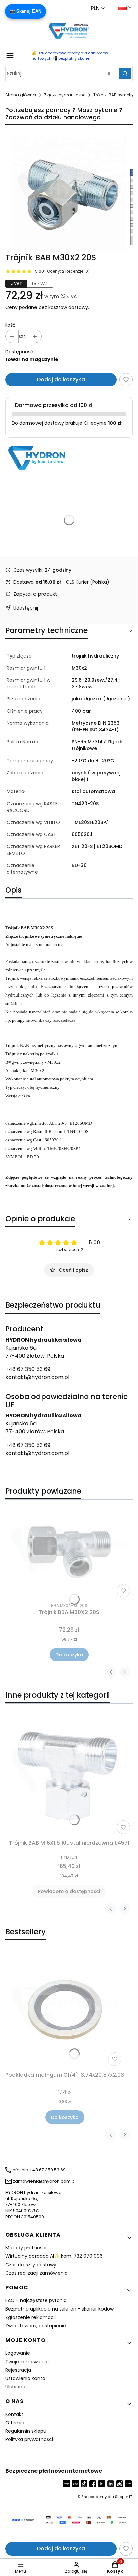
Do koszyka (69, 1655)
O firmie (15, 2423)
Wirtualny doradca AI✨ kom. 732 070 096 (54, 2256)
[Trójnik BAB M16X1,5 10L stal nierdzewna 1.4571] (69, 1773)
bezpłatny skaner (75, 58)
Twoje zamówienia (27, 2362)
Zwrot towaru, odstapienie (36, 2326)
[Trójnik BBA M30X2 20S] (69, 1552)
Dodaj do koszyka (61, 379)
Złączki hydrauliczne (65, 95)
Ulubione (15, 2387)
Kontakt (14, 2414)
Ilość (11, 325)
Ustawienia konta (25, 2378)
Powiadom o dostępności (69, 1891)
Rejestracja (18, 2370)
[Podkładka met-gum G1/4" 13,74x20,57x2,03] (65, 2010)
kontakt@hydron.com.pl (37, 1377)
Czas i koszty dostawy (31, 2265)
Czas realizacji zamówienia (37, 2273)
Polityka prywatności (29, 2439)
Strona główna (21, 95)
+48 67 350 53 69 (28, 1369)
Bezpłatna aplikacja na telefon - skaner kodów (59, 2309)
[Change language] (125, 7)
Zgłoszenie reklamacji (30, 2317)
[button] (125, 74)
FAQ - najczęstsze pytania (36, 2300)
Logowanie (18, 2353)
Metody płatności (26, 2248)
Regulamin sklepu (26, 2431)
